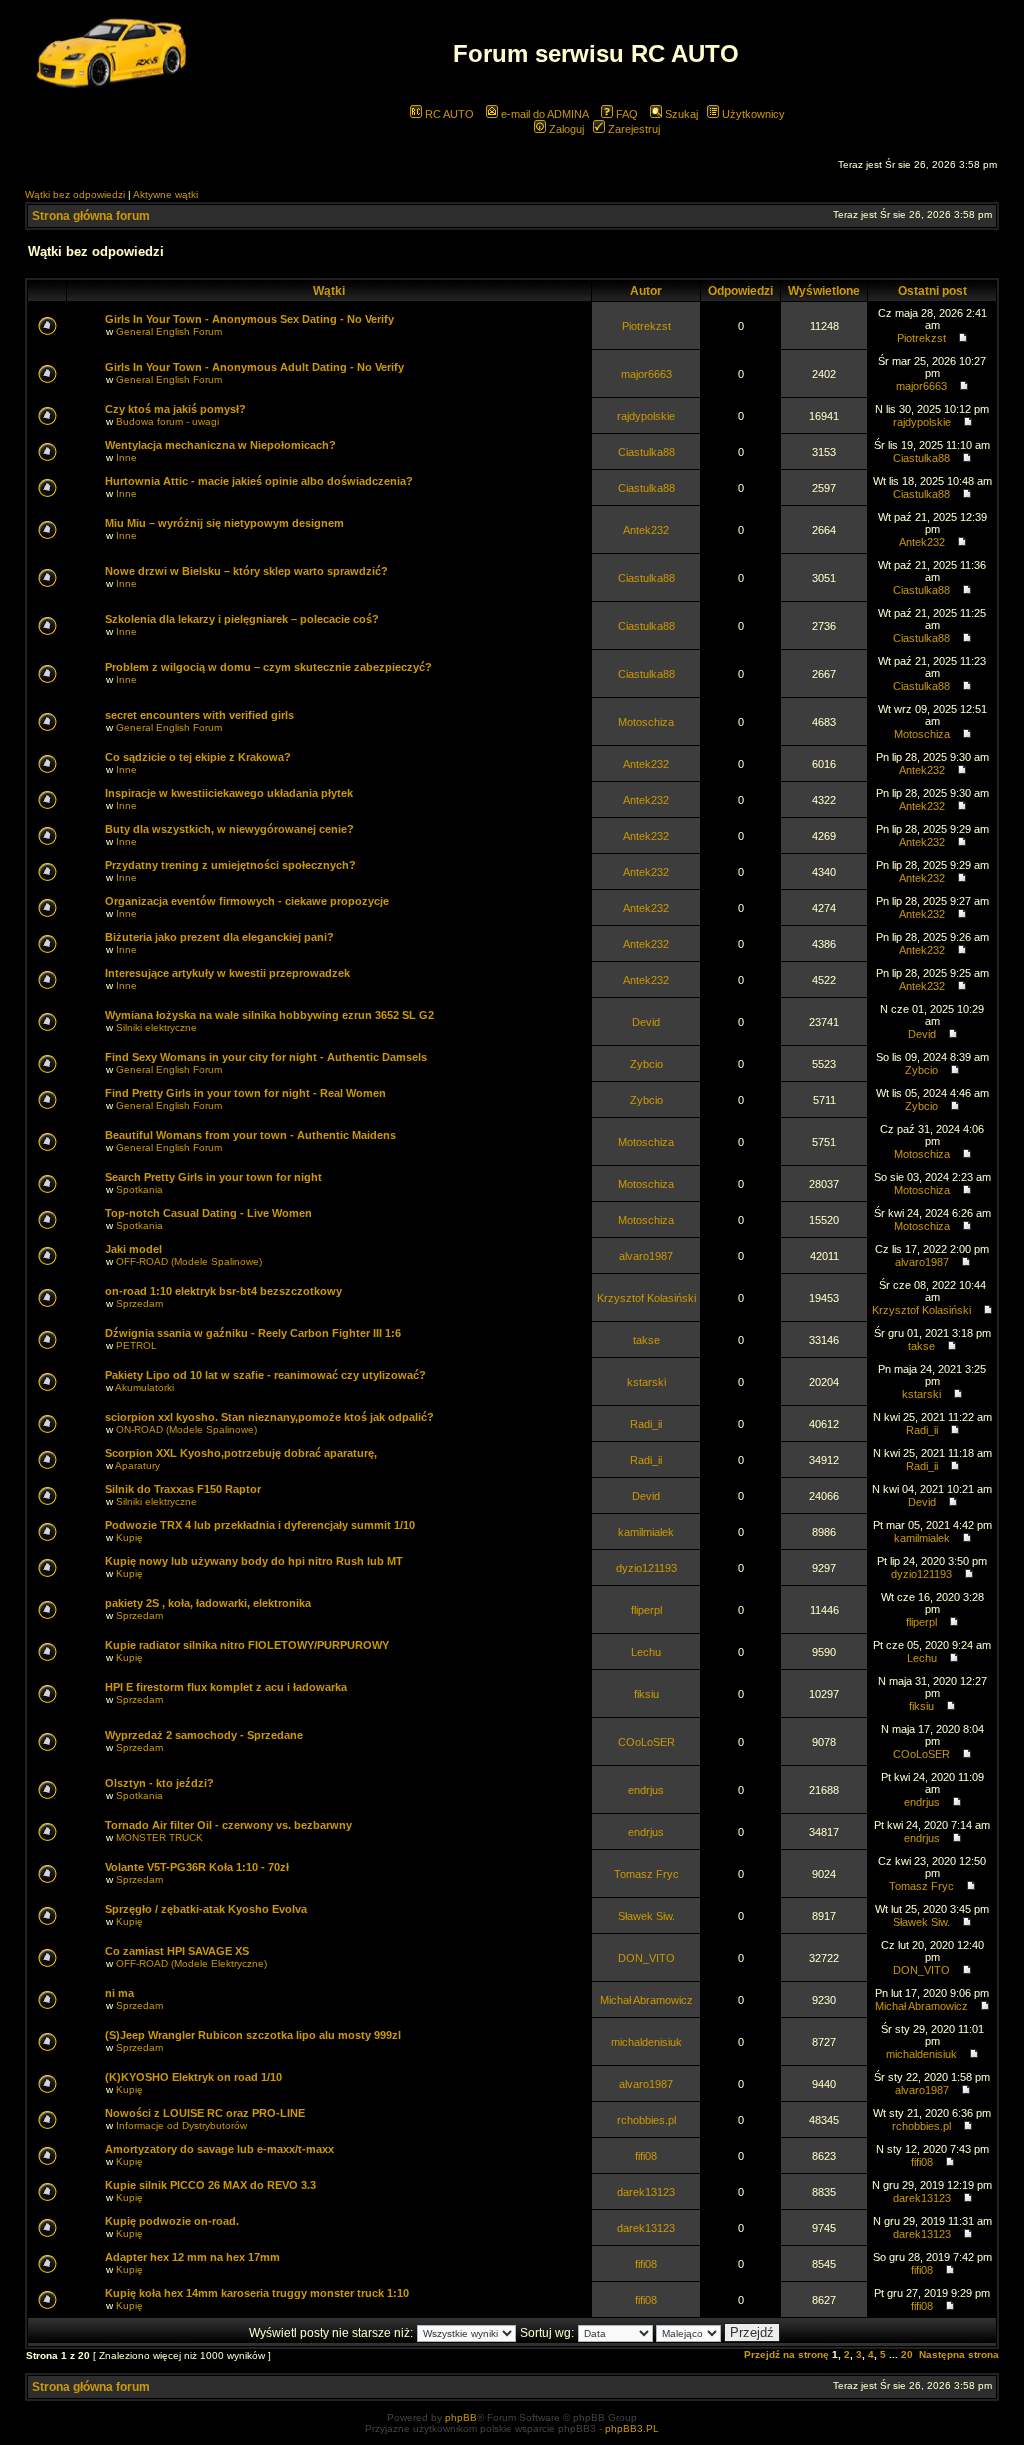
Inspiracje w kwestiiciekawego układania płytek (229, 793)
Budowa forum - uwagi (167, 421)
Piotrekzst (646, 326)
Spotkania (139, 1189)
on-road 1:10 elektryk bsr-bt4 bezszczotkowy (223, 1291)
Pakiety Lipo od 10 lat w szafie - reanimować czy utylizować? (265, 1375)
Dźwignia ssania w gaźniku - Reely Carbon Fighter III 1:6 (253, 1333)
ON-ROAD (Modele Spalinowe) (186, 1429)
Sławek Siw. (646, 1916)
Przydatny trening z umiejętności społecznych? (230, 865)
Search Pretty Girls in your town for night (213, 1177)
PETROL (136, 1345)
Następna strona (959, 2354)
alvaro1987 (646, 1256)
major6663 (646, 374)
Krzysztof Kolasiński (646, 1298)
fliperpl (646, 1610)
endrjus (646, 1790)
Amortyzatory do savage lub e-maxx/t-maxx (219, 2149)
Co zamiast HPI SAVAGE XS (177, 1951)
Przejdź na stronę (786, 2354)
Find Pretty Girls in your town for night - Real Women (245, 1093)
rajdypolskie (646, 416)
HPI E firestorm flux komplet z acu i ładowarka (226, 1687)
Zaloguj (565, 129)
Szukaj (680, 114)
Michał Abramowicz (646, 2000)
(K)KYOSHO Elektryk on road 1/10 (193, 2077)
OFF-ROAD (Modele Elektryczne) (191, 1963)
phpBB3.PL (632, 2428)
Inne (126, 457)
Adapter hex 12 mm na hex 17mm (192, 2257)
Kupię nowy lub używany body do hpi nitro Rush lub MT (254, 1561)
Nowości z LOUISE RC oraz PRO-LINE (205, 2113)
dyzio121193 (646, 1568)
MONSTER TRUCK (159, 1837)
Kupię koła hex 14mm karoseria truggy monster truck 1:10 (257, 2293)
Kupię (129, 1537)
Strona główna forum (91, 216)
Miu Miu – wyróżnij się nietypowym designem (224, 523)
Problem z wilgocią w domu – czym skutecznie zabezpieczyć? (268, 667)
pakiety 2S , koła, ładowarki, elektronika (208, 1603)
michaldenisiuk (646, 2042)
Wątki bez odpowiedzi (75, 194)
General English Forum (169, 331)
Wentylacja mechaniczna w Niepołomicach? (220, 445)
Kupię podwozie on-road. (172, 2221)
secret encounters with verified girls (199, 715)
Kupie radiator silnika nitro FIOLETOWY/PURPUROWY (247, 1645)
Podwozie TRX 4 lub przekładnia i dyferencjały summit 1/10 (260, 1525)
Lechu (646, 1652)
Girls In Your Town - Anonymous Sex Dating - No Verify (249, 319)
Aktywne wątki (165, 194)
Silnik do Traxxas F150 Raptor (183, 1489)
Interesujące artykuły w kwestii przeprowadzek (227, 973)
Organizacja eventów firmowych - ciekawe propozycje (247, 901)
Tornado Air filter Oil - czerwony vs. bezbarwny (228, 1825)
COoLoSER (646, 1742)
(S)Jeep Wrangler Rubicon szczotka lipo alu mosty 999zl (253, 2035)
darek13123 (646, 2192)
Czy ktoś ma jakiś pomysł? (175, 409)
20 (907, 2354)
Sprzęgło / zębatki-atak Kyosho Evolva (206, 1909)
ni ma (119, 1993)
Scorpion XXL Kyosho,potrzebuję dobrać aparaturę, (241, 1453)
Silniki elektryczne (156, 1027)
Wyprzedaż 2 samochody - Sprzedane (204, 1735)
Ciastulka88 (646, 452)
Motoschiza (646, 722)
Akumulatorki (144, 1387)
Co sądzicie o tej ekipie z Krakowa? (198, 757)
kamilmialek (646, 1532)
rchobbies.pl (646, 2120)
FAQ (625, 114)
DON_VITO (646, 1958)
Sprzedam (139, 1303)
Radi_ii (646, 1424)
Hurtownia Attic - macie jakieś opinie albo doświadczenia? (259, 481)
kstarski (646, 1382)
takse (646, 1340)
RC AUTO (448, 114)
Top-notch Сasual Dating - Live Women (208, 1213)
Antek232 (646, 530)
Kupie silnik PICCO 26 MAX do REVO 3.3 (210, 2185)
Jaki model (133, 1249)
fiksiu (646, 1694)
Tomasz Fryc (646, 1874)
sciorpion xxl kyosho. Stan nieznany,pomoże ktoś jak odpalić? (269, 1417)
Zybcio (646, 1064)
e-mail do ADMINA (543, 114)
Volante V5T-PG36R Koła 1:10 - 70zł (197, 1867)
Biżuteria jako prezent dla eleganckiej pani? (219, 937)
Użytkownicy (752, 114)
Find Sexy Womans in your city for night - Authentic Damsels (266, 1057)
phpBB (461, 2417)
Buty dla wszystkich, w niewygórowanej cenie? (229, 829)
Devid (646, 1022)
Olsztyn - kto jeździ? (159, 1783)
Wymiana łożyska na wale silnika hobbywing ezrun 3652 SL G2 (269, 1015)
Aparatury (137, 1465)
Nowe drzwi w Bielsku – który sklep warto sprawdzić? (246, 571)
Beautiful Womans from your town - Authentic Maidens (250, 1135)
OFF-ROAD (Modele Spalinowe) (189, 1261)
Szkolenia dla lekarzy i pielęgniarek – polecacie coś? (242, 619)
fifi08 (646, 2156)
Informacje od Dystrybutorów (181, 2125)
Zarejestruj (632, 129)
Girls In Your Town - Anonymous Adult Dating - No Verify (254, 367)
